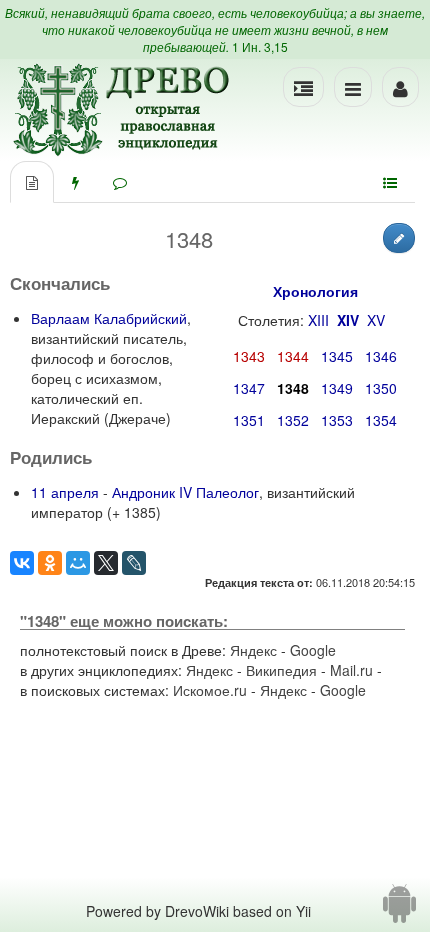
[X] (106, 563)
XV (376, 320)
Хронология (315, 291)
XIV (348, 320)
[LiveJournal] (134, 563)
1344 (293, 356)
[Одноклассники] (50, 563)
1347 (249, 388)
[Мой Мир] (78, 563)
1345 (337, 356)
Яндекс (253, 650)
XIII (318, 320)
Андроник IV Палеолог (185, 492)
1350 (381, 388)
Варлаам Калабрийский (109, 318)
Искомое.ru (210, 690)
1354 (381, 420)
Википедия (281, 670)
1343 (249, 356)
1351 (249, 420)
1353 (337, 420)
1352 (293, 420)
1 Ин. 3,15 (260, 46)
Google (313, 650)
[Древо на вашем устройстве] (399, 911)
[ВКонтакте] (22, 563)
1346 (381, 356)
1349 (337, 388)
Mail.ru (351, 670)
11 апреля (65, 492)
